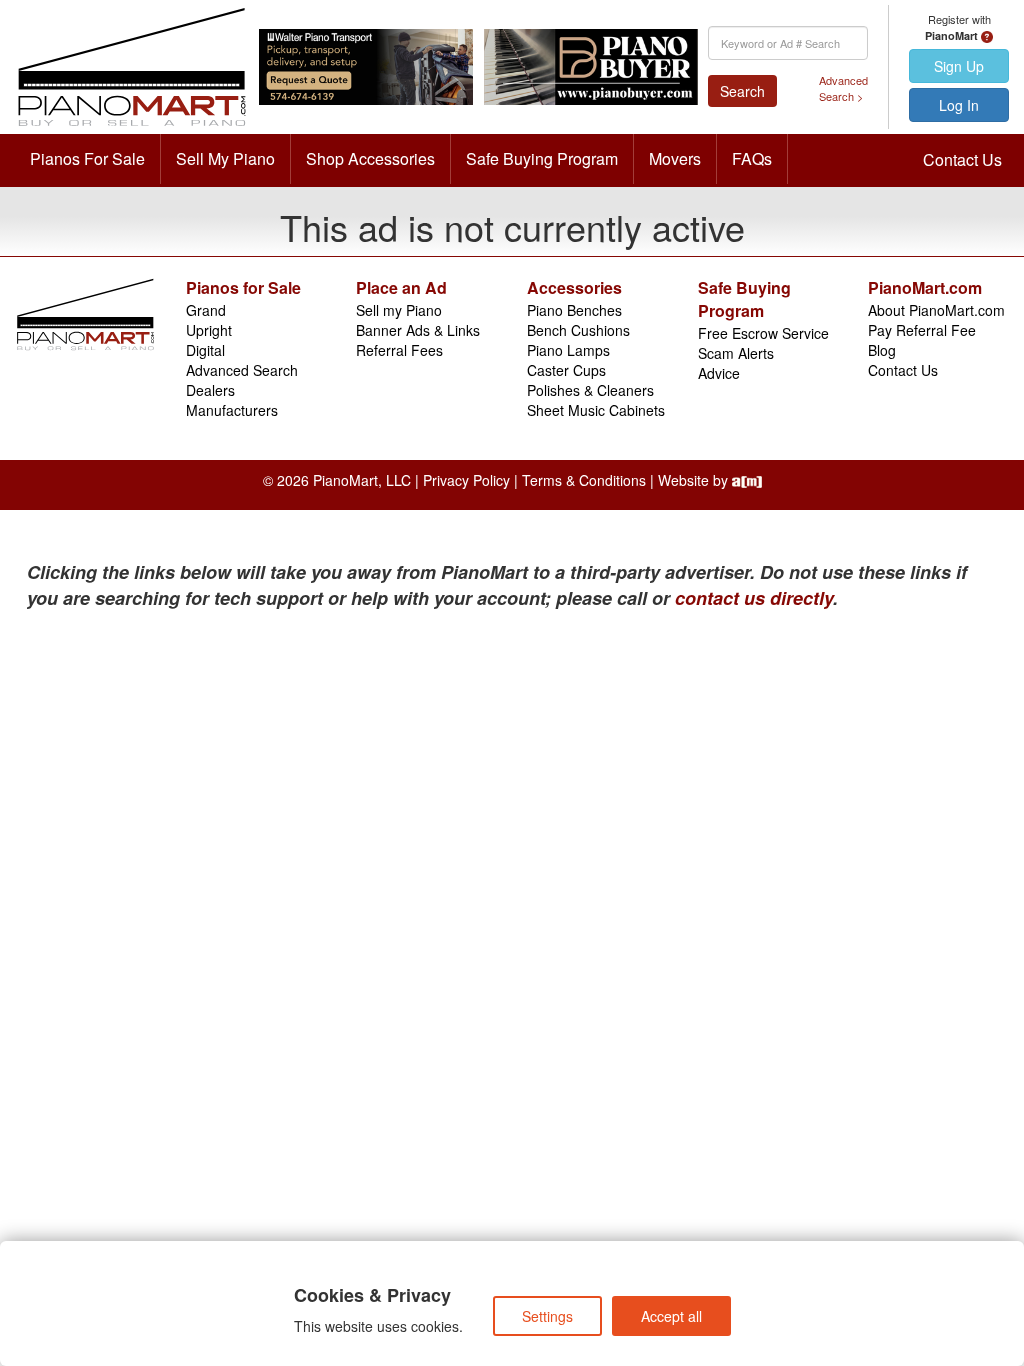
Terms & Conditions (584, 480)
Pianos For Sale (87, 158)
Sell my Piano (399, 310)
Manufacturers (232, 410)
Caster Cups (566, 370)
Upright (209, 330)
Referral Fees (399, 350)
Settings (547, 1316)
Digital (205, 350)
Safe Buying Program (542, 158)
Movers (675, 158)
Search (742, 91)
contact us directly (754, 598)
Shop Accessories (370, 158)
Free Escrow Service (763, 333)
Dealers (210, 390)
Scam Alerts (736, 353)
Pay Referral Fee (922, 330)
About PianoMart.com (936, 310)
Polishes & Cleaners (590, 390)
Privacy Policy (466, 480)
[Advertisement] (210, 761)
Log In (959, 105)
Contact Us (962, 159)
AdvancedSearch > (843, 88)
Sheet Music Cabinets (596, 410)
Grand (206, 310)
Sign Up (959, 66)
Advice (719, 373)
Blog (882, 350)
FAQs (752, 158)
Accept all (671, 1316)
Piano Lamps (568, 350)
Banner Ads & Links (418, 330)
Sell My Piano (225, 158)
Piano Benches (574, 310)
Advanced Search (242, 370)
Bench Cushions (578, 330)
